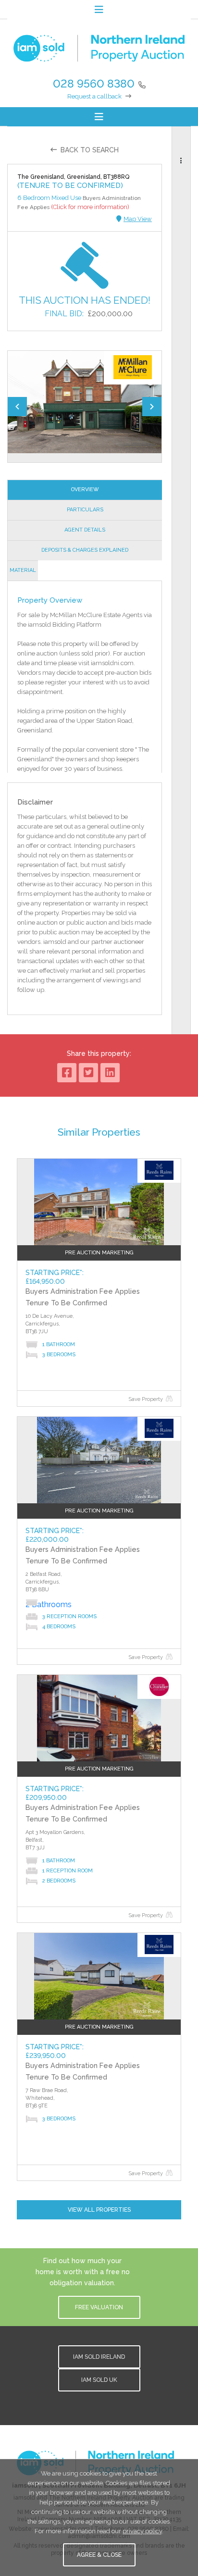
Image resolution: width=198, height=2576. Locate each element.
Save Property (146, 1399)
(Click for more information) (90, 207)
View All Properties (99, 2210)
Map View (138, 219)
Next (152, 407)
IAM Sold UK (99, 2380)
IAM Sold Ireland (99, 2357)
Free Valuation (99, 2307)
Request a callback (94, 96)
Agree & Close (99, 2555)
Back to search (90, 150)
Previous (17, 407)
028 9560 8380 (94, 83)
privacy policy (142, 2531)
